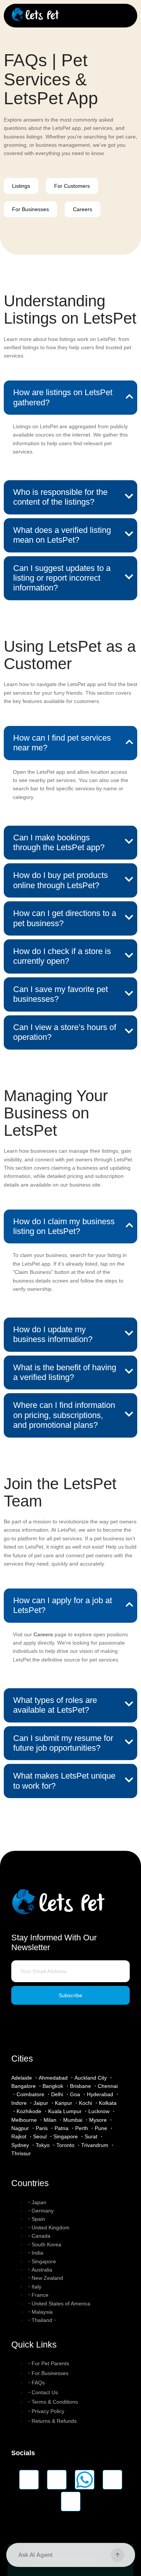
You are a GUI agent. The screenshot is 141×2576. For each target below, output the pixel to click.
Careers (83, 209)
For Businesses (30, 209)
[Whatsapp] (85, 2480)
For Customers (72, 186)
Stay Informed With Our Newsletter (54, 1942)
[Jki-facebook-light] (57, 2480)
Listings (21, 186)
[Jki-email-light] (112, 2480)
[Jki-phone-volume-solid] (71, 2501)
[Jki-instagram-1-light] (29, 2480)
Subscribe (70, 1995)
